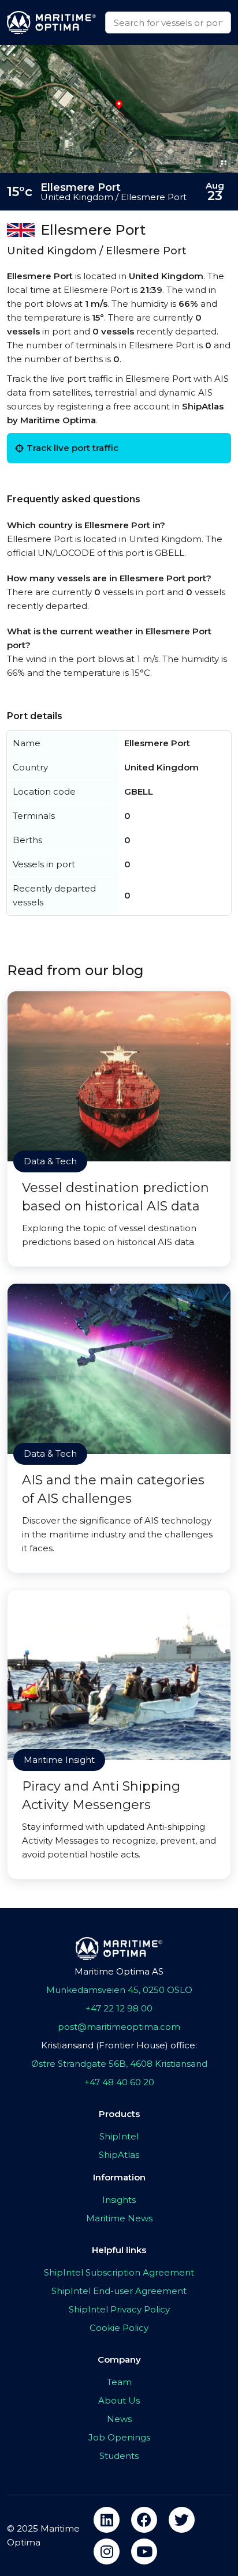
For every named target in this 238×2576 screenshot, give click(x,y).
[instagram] (107, 2551)
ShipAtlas (119, 2155)
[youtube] (144, 2551)
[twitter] (182, 2520)
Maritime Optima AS (119, 1971)
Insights (119, 2200)
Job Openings (119, 2437)
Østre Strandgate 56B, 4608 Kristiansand (119, 2064)
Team (119, 2382)
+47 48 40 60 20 (119, 2082)
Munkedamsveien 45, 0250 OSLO (119, 1990)
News (119, 2419)
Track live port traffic (72, 448)
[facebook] (144, 2520)
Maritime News (119, 2218)
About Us (119, 2400)
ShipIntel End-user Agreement (119, 2291)
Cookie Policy (119, 2328)
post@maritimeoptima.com (119, 2027)
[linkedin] (107, 2520)
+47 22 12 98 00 (119, 2008)
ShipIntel (119, 2136)
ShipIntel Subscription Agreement (119, 2272)
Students (119, 2456)
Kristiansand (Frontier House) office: (119, 2045)
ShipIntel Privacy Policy (119, 2309)
